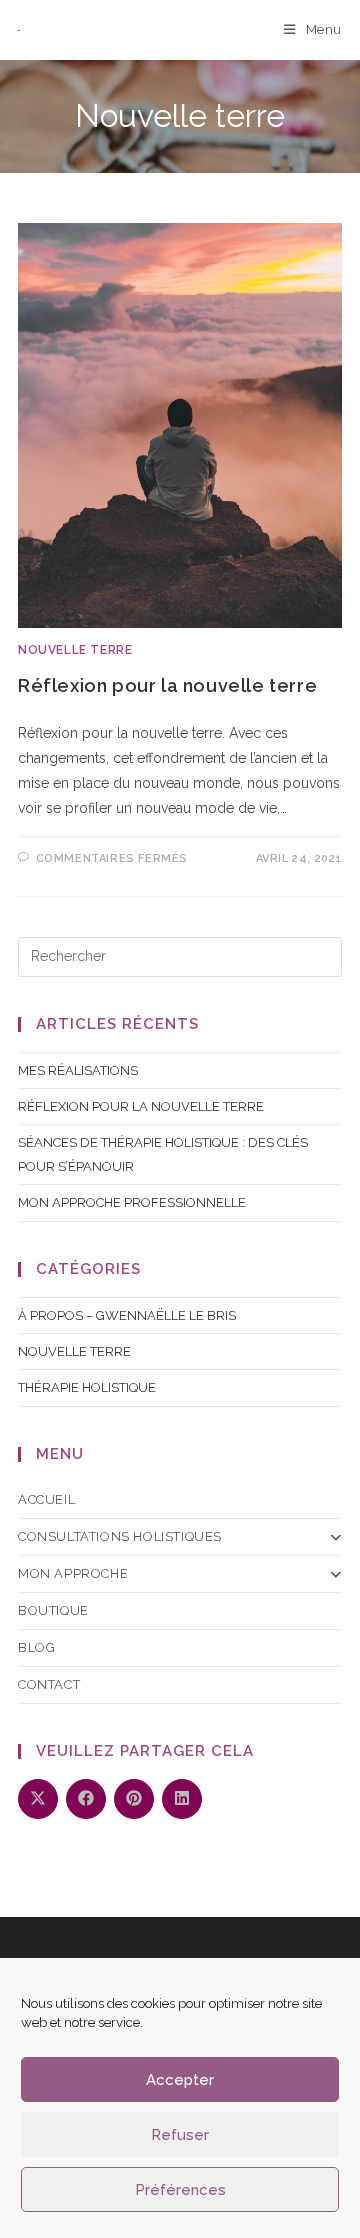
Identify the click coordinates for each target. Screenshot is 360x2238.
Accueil (46, 1499)
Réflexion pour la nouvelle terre (167, 685)
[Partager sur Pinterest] (134, 1799)
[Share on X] (38, 1799)
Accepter (180, 2080)
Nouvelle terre (75, 650)
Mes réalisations (78, 1070)
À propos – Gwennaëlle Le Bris (127, 1315)
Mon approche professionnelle (132, 1202)
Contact (49, 1684)
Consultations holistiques (120, 1536)
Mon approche (73, 1573)
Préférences (180, 2190)
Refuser (180, 2135)
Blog (36, 1647)
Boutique (53, 1610)
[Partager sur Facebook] (86, 1799)
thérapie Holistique (87, 1387)
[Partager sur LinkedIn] (182, 1799)
